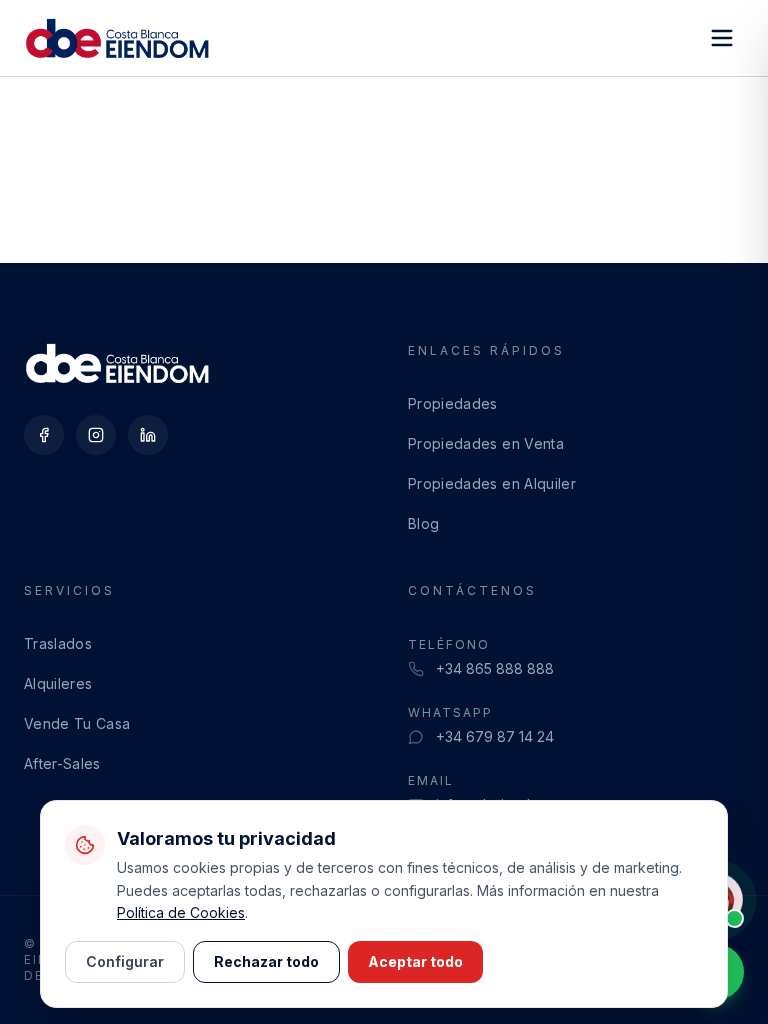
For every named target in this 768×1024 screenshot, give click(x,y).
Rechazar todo (266, 961)
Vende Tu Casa (77, 723)
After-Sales (62, 763)
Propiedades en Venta (486, 443)
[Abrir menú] (722, 38)
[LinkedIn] (148, 435)
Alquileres (58, 683)
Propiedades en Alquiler (492, 483)
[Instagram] (96, 435)
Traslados (58, 643)
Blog (423, 523)
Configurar (125, 961)
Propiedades (453, 403)
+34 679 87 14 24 (495, 736)
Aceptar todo (415, 961)
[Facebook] (44, 435)
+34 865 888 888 (495, 668)
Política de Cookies (181, 912)
